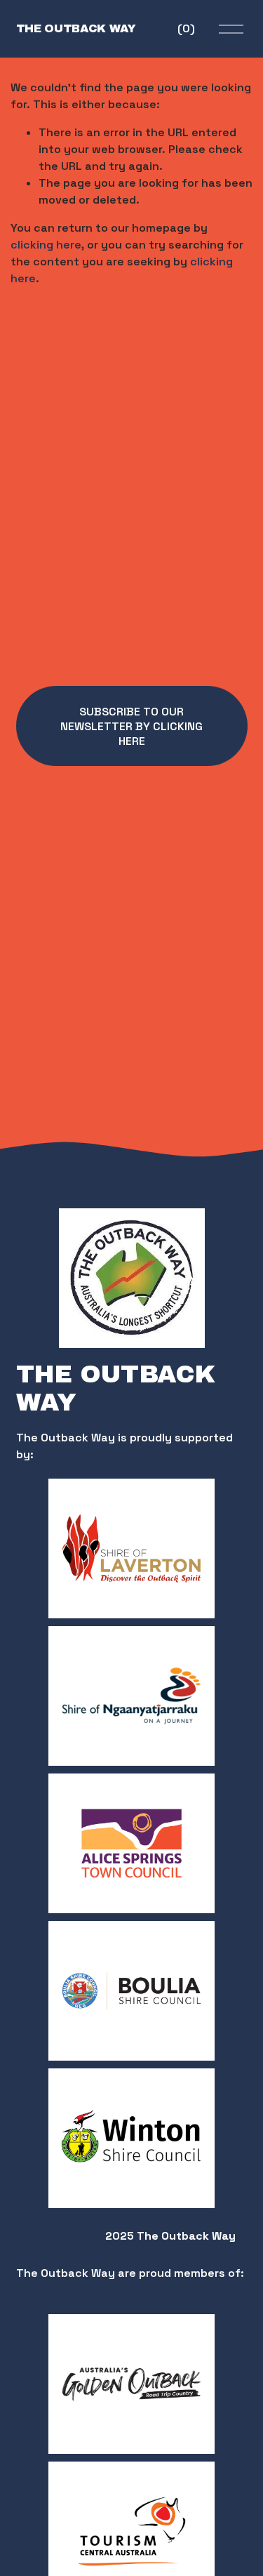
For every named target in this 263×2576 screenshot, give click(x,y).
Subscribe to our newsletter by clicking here (131, 726)
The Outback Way (76, 28)
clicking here (46, 245)
